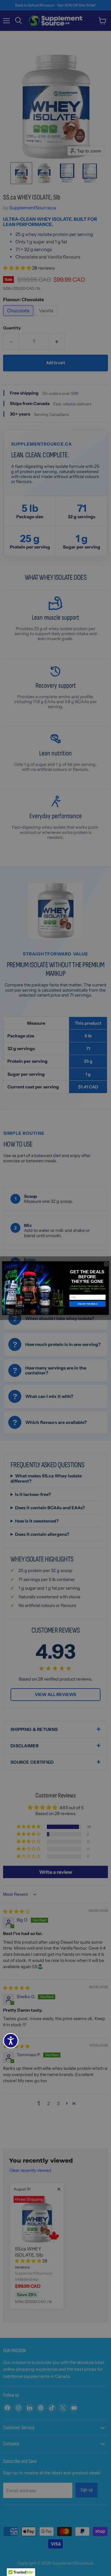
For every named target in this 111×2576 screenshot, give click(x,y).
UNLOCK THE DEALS (88, 1304)
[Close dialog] (106, 1264)
